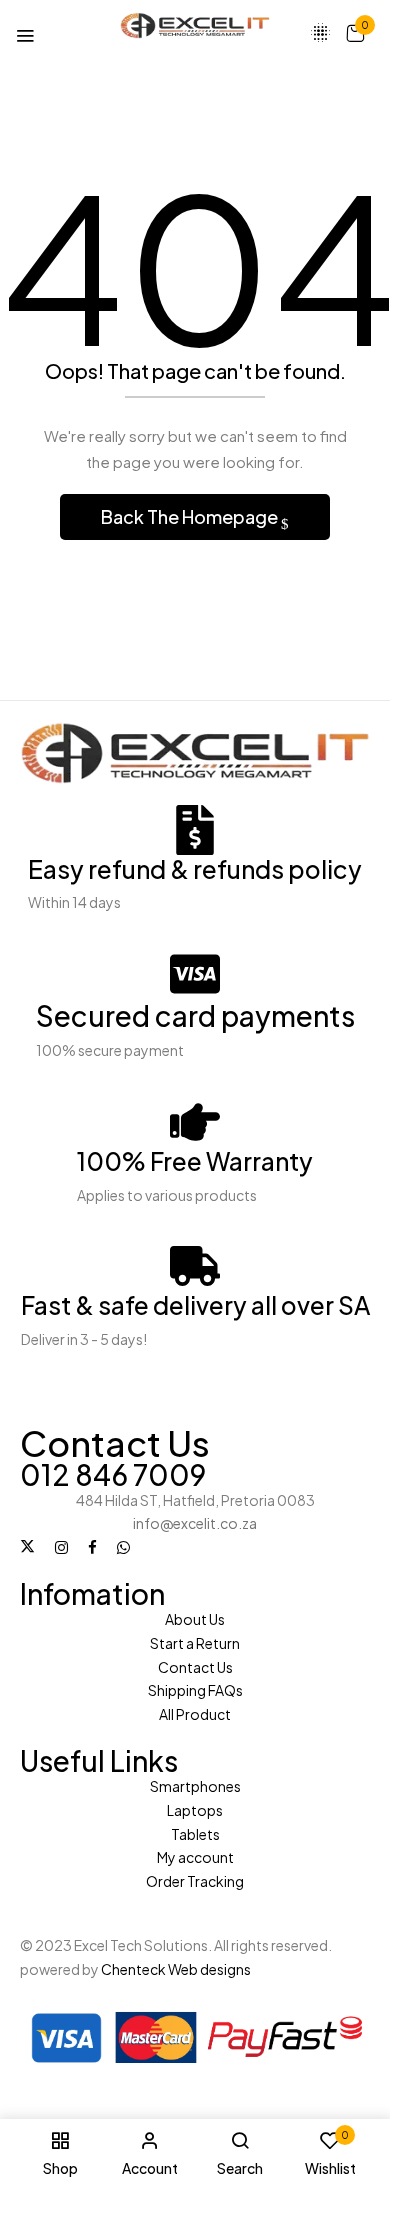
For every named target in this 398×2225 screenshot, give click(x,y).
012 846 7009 (113, 1474)
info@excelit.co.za (195, 1523)
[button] (355, 32)
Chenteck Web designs (176, 1969)
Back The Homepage (191, 516)
